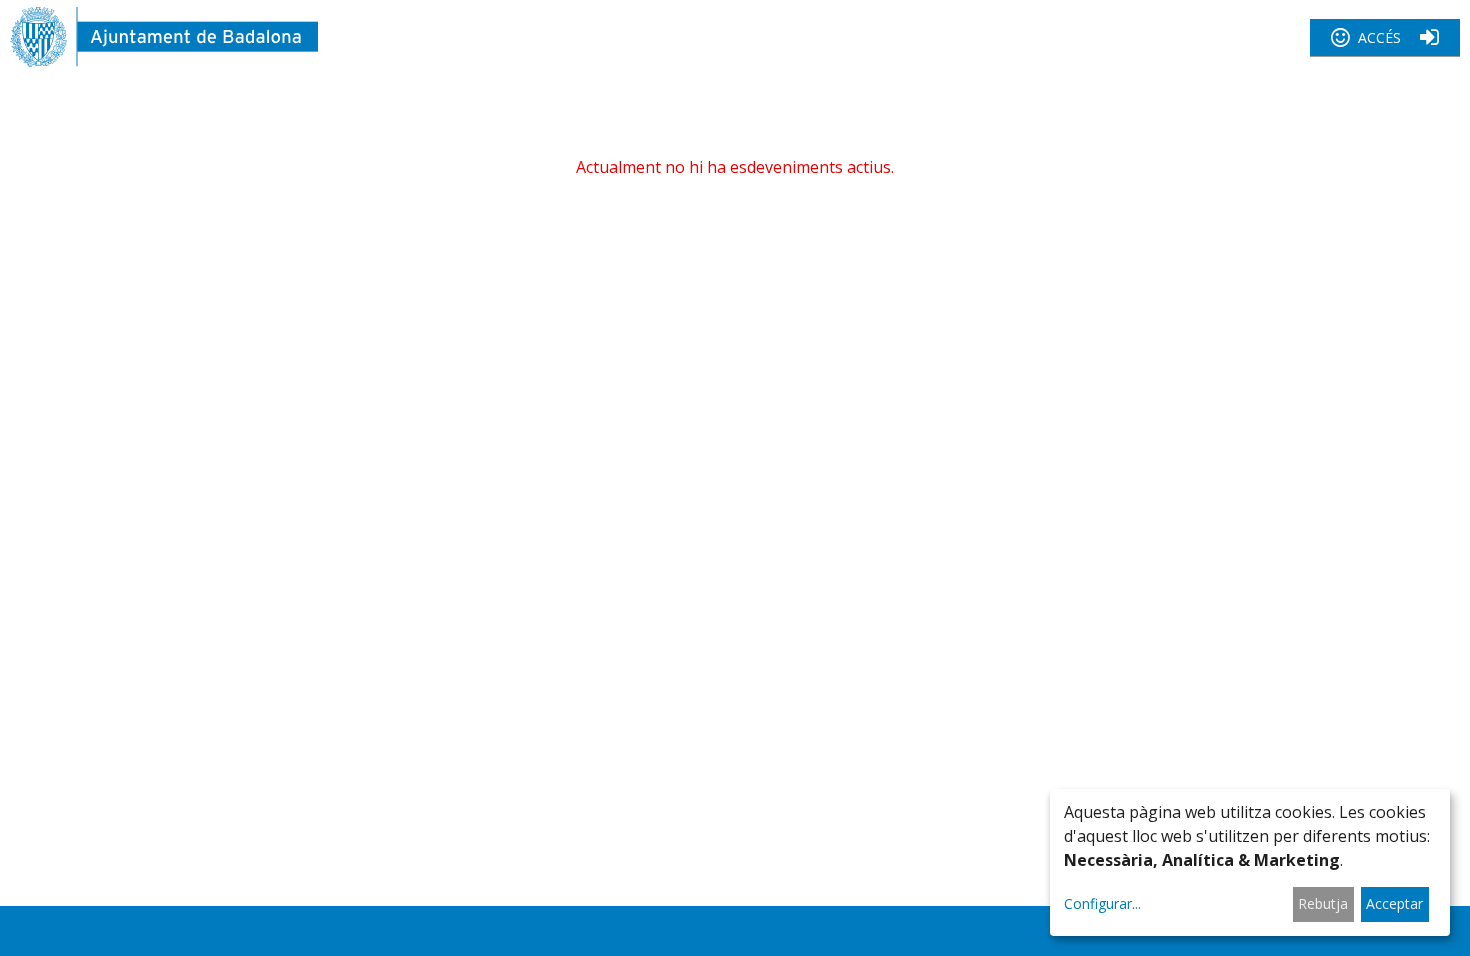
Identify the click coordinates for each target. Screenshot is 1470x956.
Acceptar (1394, 903)
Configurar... (1102, 903)
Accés (1379, 37)
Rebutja (1323, 903)
